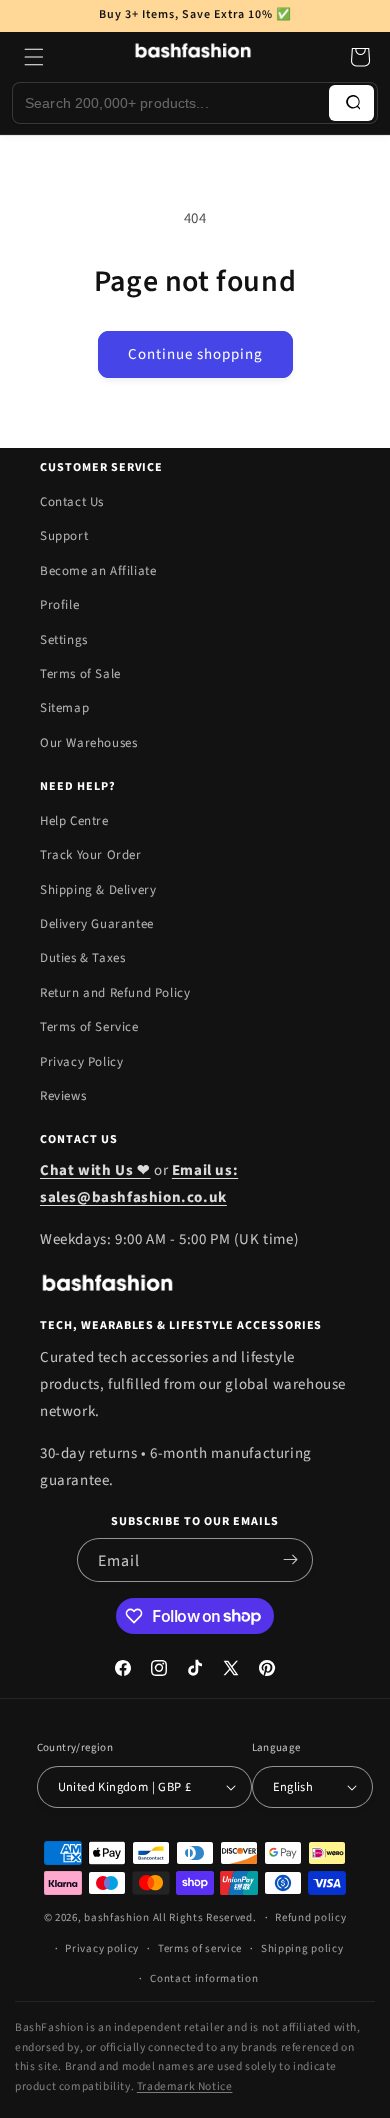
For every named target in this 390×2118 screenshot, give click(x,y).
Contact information (204, 1978)
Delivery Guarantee (97, 924)
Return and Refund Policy (115, 993)
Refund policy (310, 1917)
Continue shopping (195, 354)
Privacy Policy (81, 1062)
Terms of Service (89, 1027)
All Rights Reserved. (205, 1917)
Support (64, 536)
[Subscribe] (290, 1560)
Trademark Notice (185, 2086)
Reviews (63, 1096)
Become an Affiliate (98, 571)
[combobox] (171, 103)
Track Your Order (91, 855)
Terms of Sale (80, 674)
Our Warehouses (88, 743)
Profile (59, 605)
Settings (64, 640)
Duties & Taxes (82, 958)
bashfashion (117, 1917)
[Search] (351, 103)
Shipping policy (302, 1948)
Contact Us (72, 502)
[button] (34, 57)
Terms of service (200, 1948)
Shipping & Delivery (98, 890)
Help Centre (74, 821)
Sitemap (64, 708)
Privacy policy (102, 1948)
